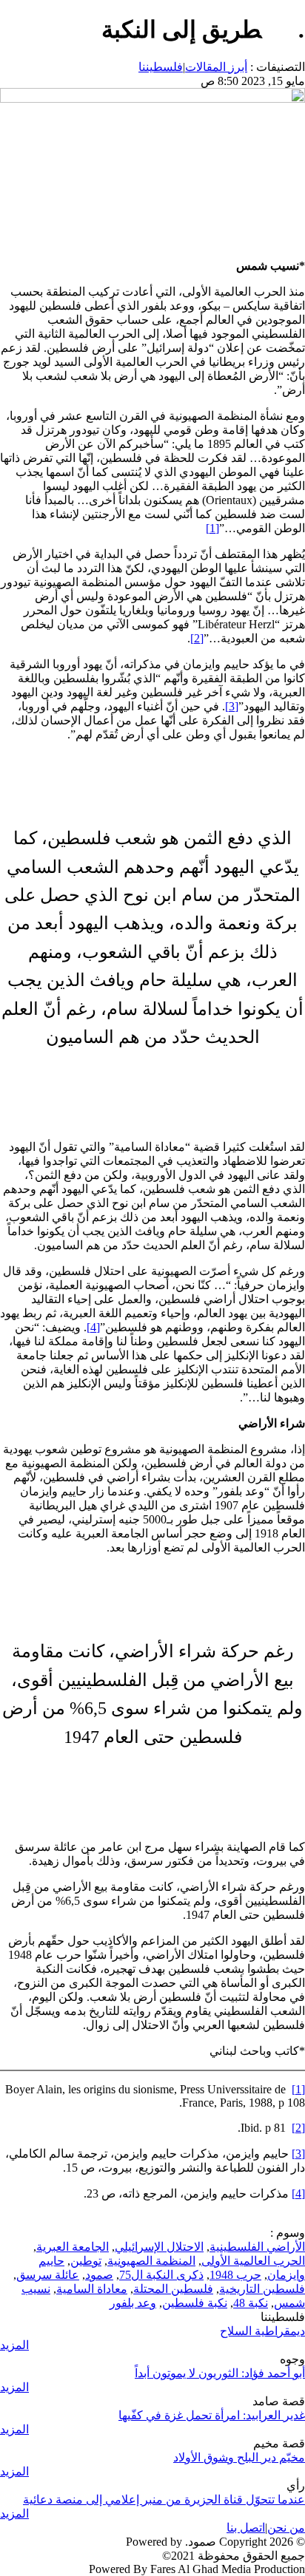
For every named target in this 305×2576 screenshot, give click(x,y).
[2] (197, 638)
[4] (93, 1327)
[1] (212, 528)
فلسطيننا (161, 67)
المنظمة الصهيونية (151, 2261)
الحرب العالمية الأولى (253, 2261)
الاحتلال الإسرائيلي (159, 2247)
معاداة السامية (92, 2289)
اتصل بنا (246, 2528)
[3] (232, 706)
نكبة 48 (251, 2303)
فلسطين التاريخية (262, 2289)
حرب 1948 (235, 2275)
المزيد (14, 2345)
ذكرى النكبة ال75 (161, 2275)
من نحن (286, 2528)
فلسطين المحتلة (173, 2289)
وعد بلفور (133, 2303)
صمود (99, 2275)
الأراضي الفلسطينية (257, 2247)
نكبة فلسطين (195, 2303)
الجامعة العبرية (73, 2247)
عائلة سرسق (48, 2275)
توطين (86, 2261)
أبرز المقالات (216, 67)
